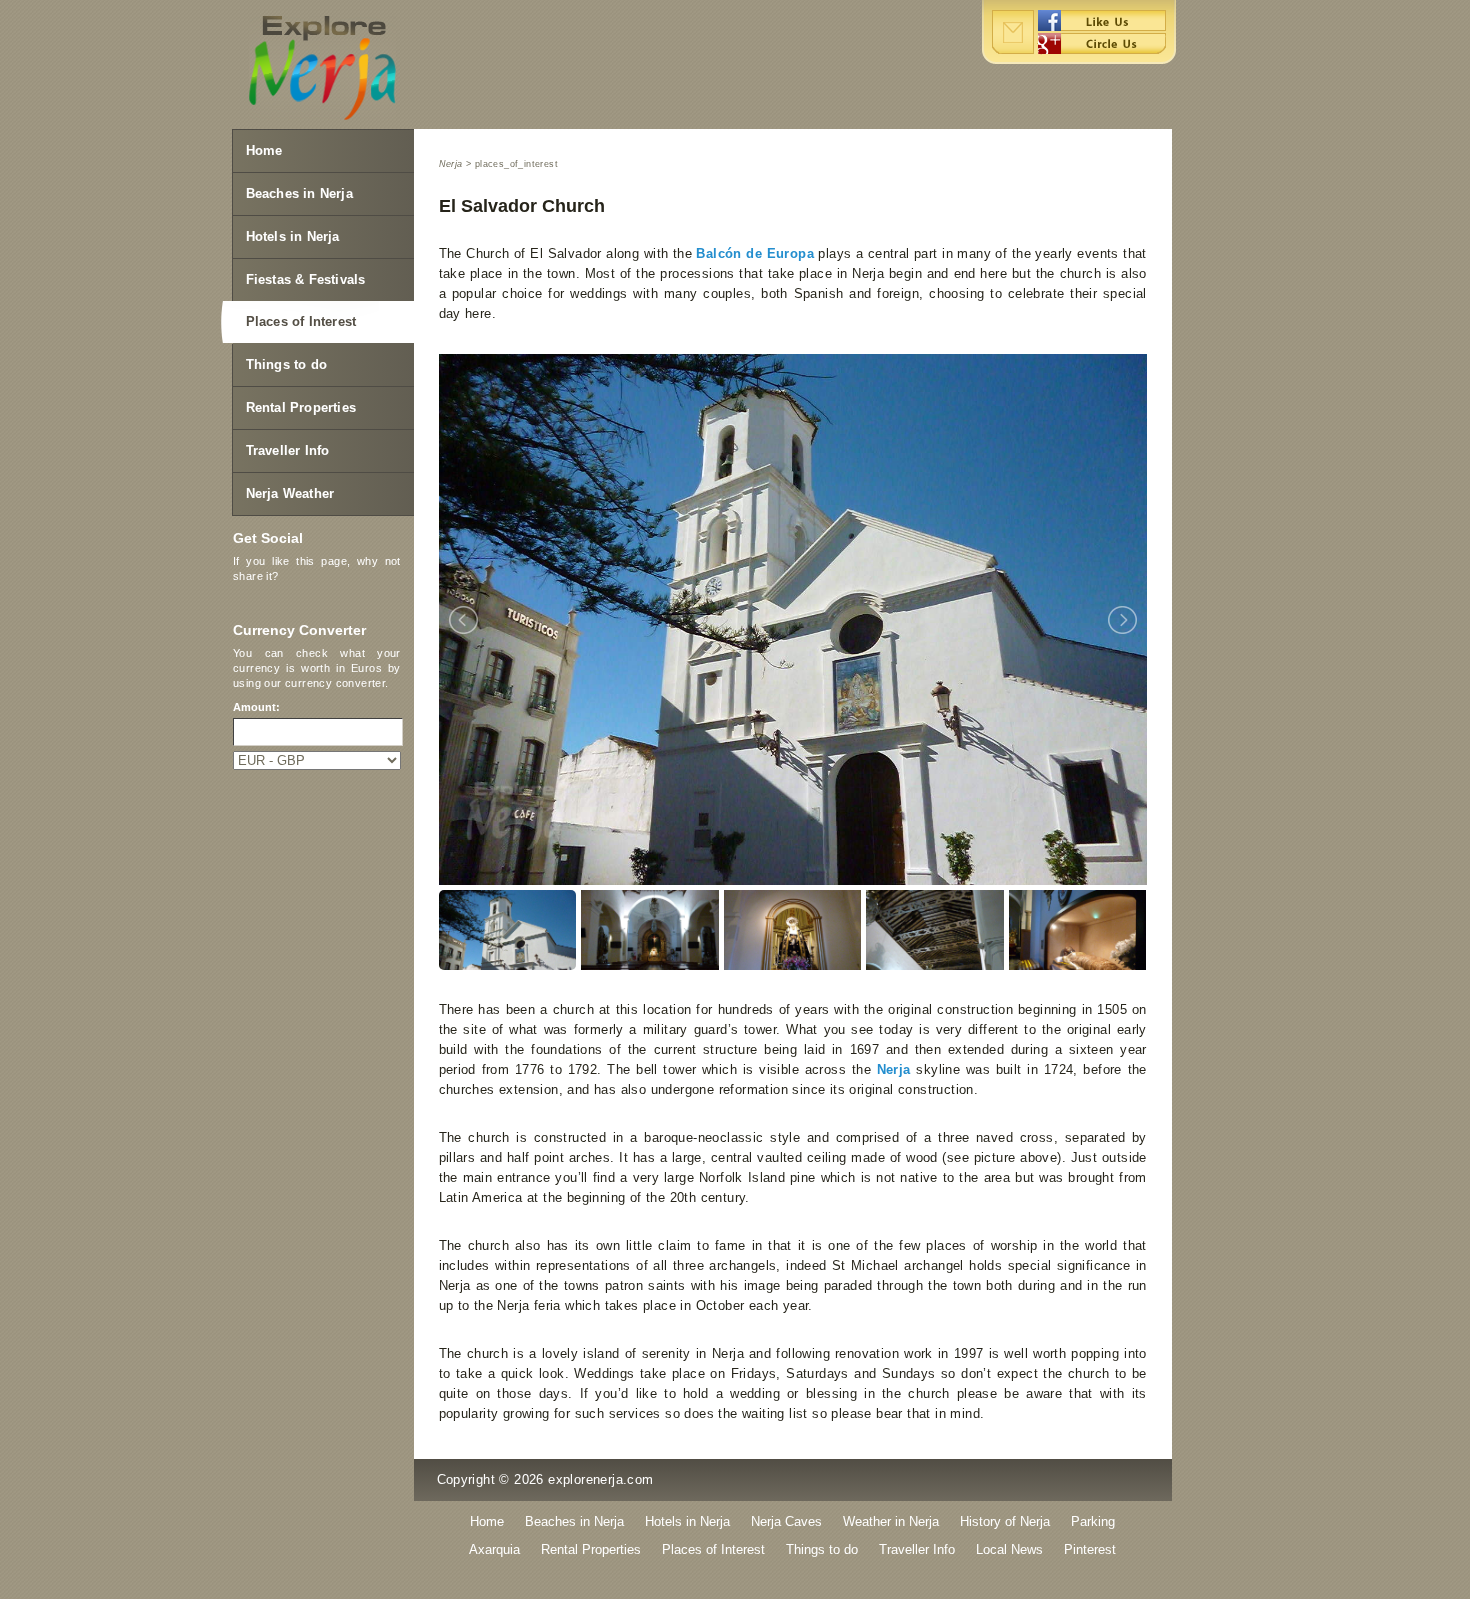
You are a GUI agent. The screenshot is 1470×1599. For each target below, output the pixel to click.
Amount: (256, 707)
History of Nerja (1005, 1521)
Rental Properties (301, 407)
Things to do (286, 364)
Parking (1093, 1521)
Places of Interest (301, 321)
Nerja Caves (786, 1521)
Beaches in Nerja (299, 193)
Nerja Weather (290, 493)
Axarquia (494, 1549)
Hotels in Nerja (293, 236)
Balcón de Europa (755, 253)
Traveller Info (288, 450)
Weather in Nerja (891, 1521)
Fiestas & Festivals (306, 279)
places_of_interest (516, 164)
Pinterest (1090, 1549)
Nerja (894, 1069)
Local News (1009, 1549)
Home (264, 150)
